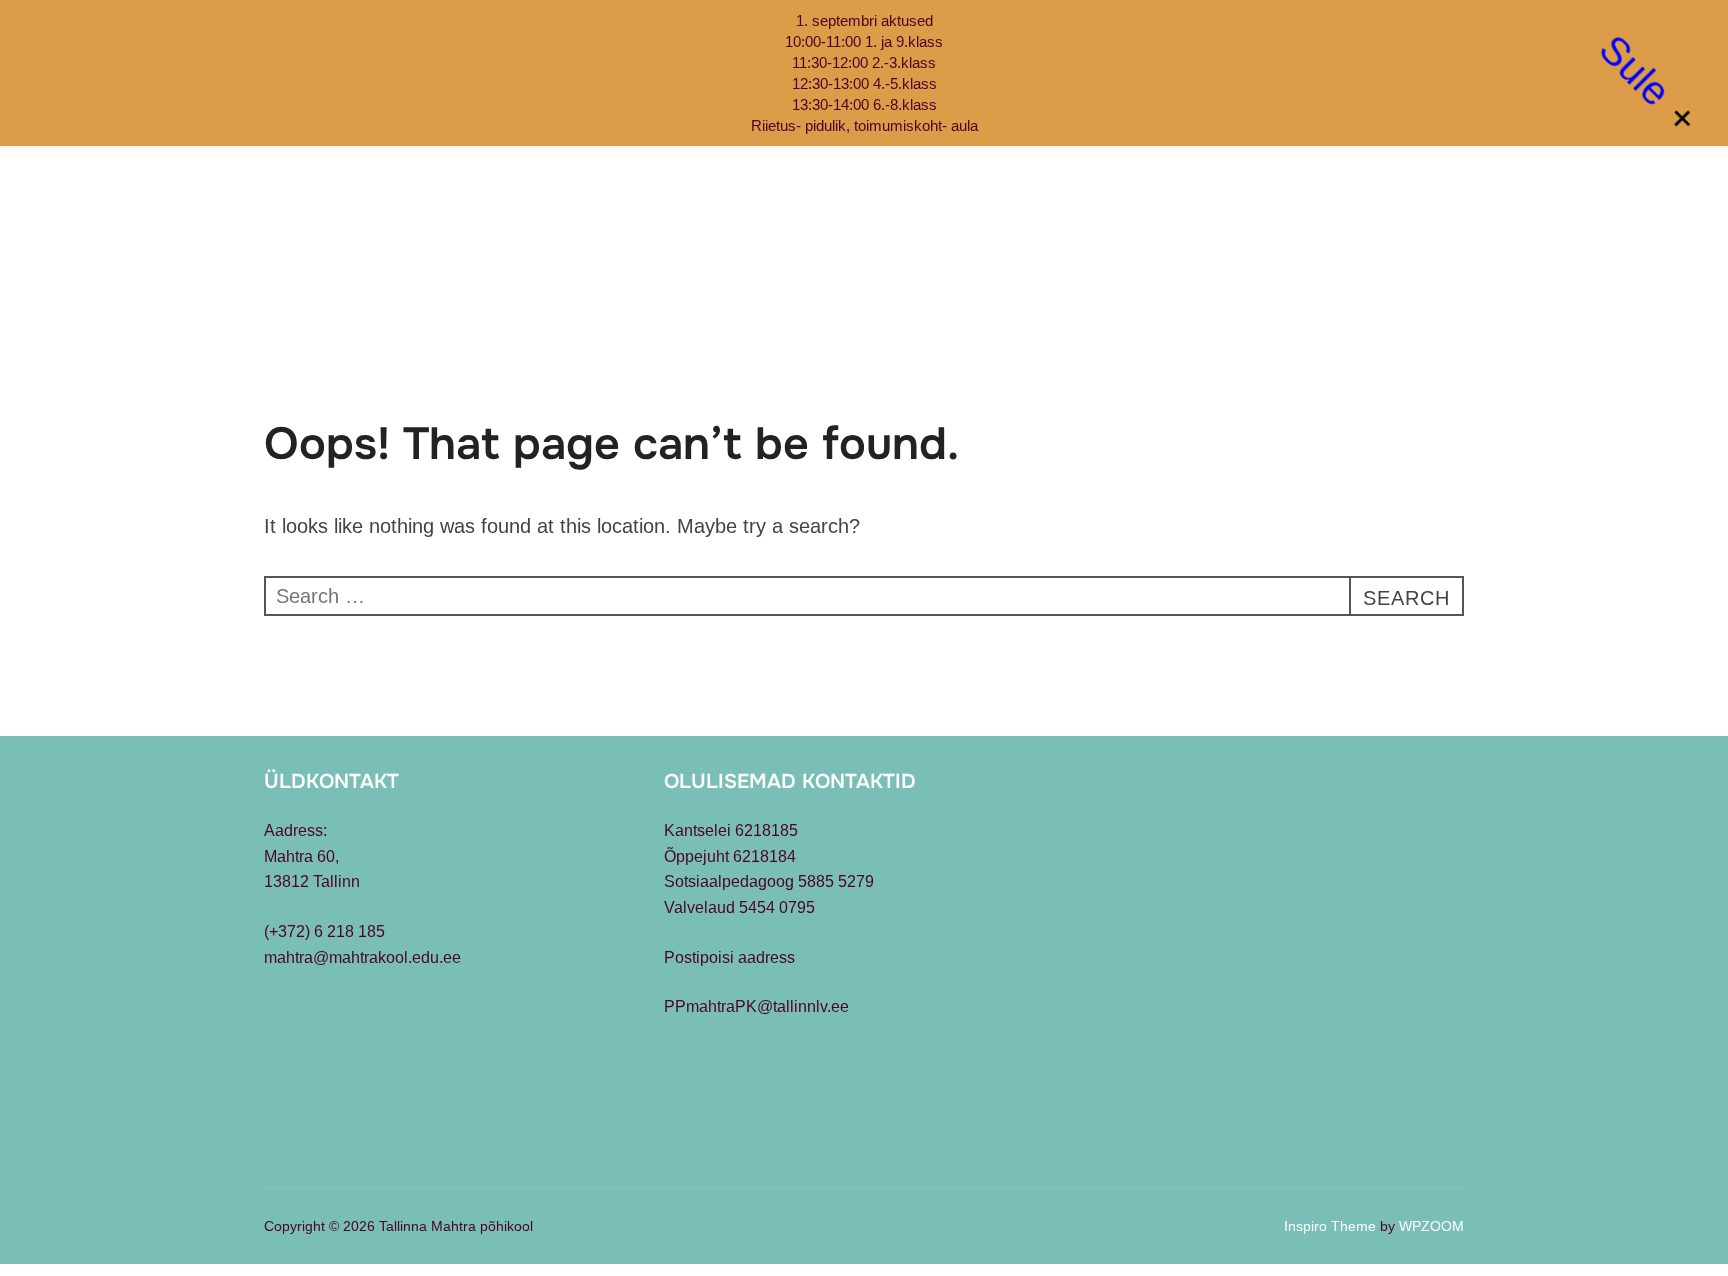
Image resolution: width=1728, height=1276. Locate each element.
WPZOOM (1431, 1226)
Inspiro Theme (1330, 1226)
